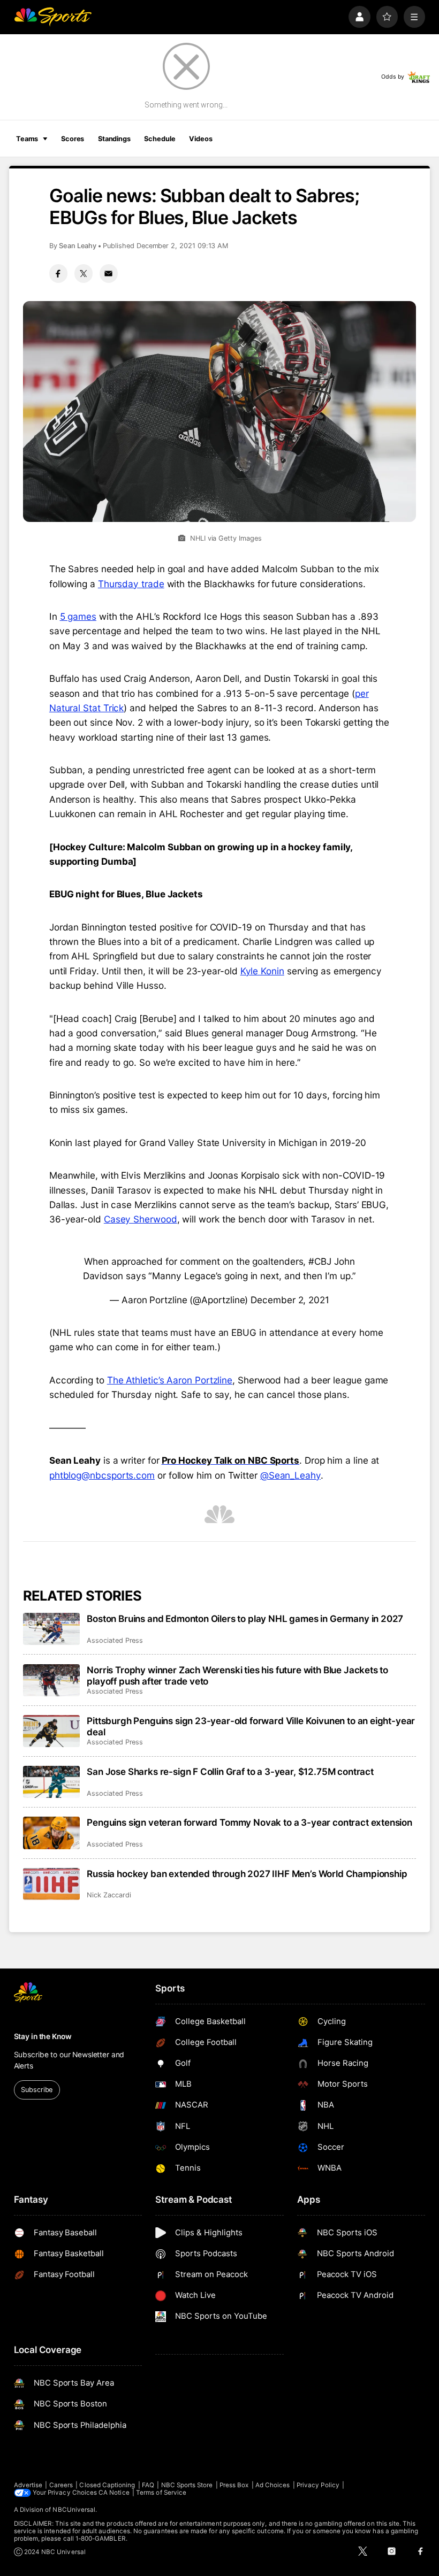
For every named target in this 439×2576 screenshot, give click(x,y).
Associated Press (115, 1640)
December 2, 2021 (290, 1300)
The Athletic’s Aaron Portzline (170, 1380)
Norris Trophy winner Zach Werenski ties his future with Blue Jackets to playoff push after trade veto (237, 1675)
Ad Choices (273, 2485)
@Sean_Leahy (290, 1475)
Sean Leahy (78, 246)
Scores (73, 139)
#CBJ (320, 1261)
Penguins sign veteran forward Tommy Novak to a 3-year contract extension (249, 1822)
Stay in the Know (43, 2036)
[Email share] (109, 273)
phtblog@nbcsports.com (102, 1475)
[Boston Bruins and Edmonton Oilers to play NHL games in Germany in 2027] (52, 1629)
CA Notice (114, 2493)
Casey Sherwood (141, 1219)
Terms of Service (161, 2493)
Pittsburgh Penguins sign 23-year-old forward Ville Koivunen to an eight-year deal (251, 1726)
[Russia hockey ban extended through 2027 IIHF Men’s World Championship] (52, 1884)
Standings (114, 139)
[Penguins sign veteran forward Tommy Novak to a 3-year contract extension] (52, 1833)
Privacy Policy (318, 2485)
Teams (27, 139)
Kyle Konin (262, 971)
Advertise (28, 2485)
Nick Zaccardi (109, 1895)
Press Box (234, 2485)
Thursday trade (131, 584)
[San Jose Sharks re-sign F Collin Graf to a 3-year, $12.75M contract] (52, 1782)
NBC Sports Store (187, 2485)
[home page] (53, 17)
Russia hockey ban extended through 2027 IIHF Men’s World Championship (247, 1874)
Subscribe (37, 2090)
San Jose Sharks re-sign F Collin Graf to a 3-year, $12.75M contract (230, 1771)
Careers (61, 2485)
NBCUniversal (74, 2510)
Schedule (160, 139)
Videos (200, 139)
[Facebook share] (58, 273)
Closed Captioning (107, 2485)
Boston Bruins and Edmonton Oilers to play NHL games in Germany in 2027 (245, 1618)
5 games (78, 616)
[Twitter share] (84, 273)
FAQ (148, 2485)
